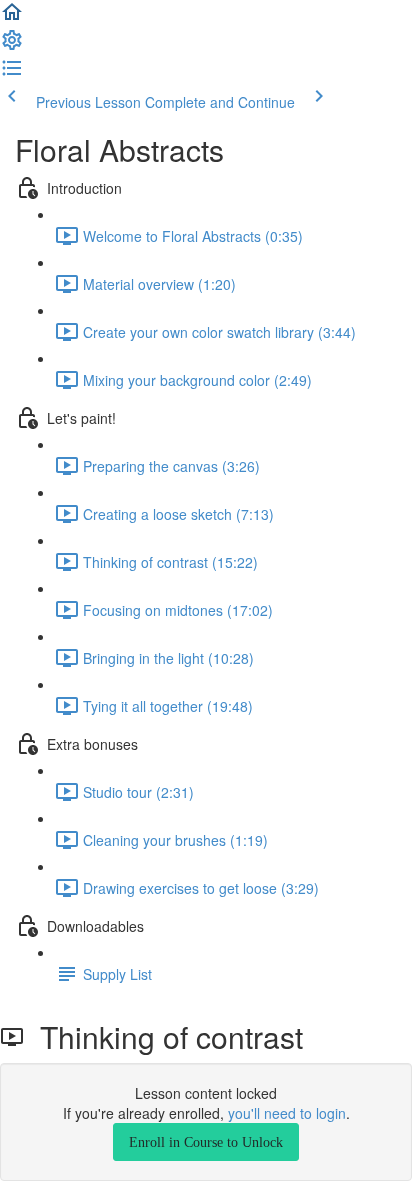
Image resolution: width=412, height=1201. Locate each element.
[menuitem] (12, 46)
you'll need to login (287, 1113)
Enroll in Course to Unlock (206, 1142)
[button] (12, 18)
